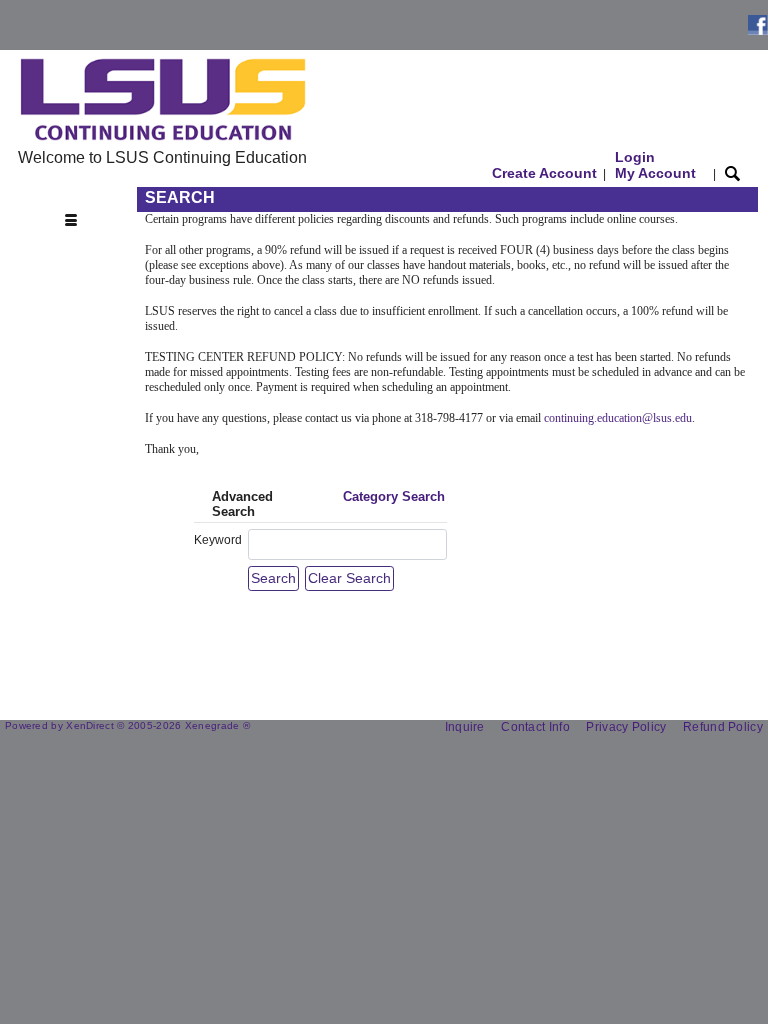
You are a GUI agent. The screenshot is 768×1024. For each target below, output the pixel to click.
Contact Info (535, 727)
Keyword (218, 540)
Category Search (394, 496)
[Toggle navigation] (76, 198)
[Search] (732, 173)
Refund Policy (723, 727)
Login (655, 165)
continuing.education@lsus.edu (618, 418)
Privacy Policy (626, 727)
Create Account (544, 173)
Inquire (465, 727)
